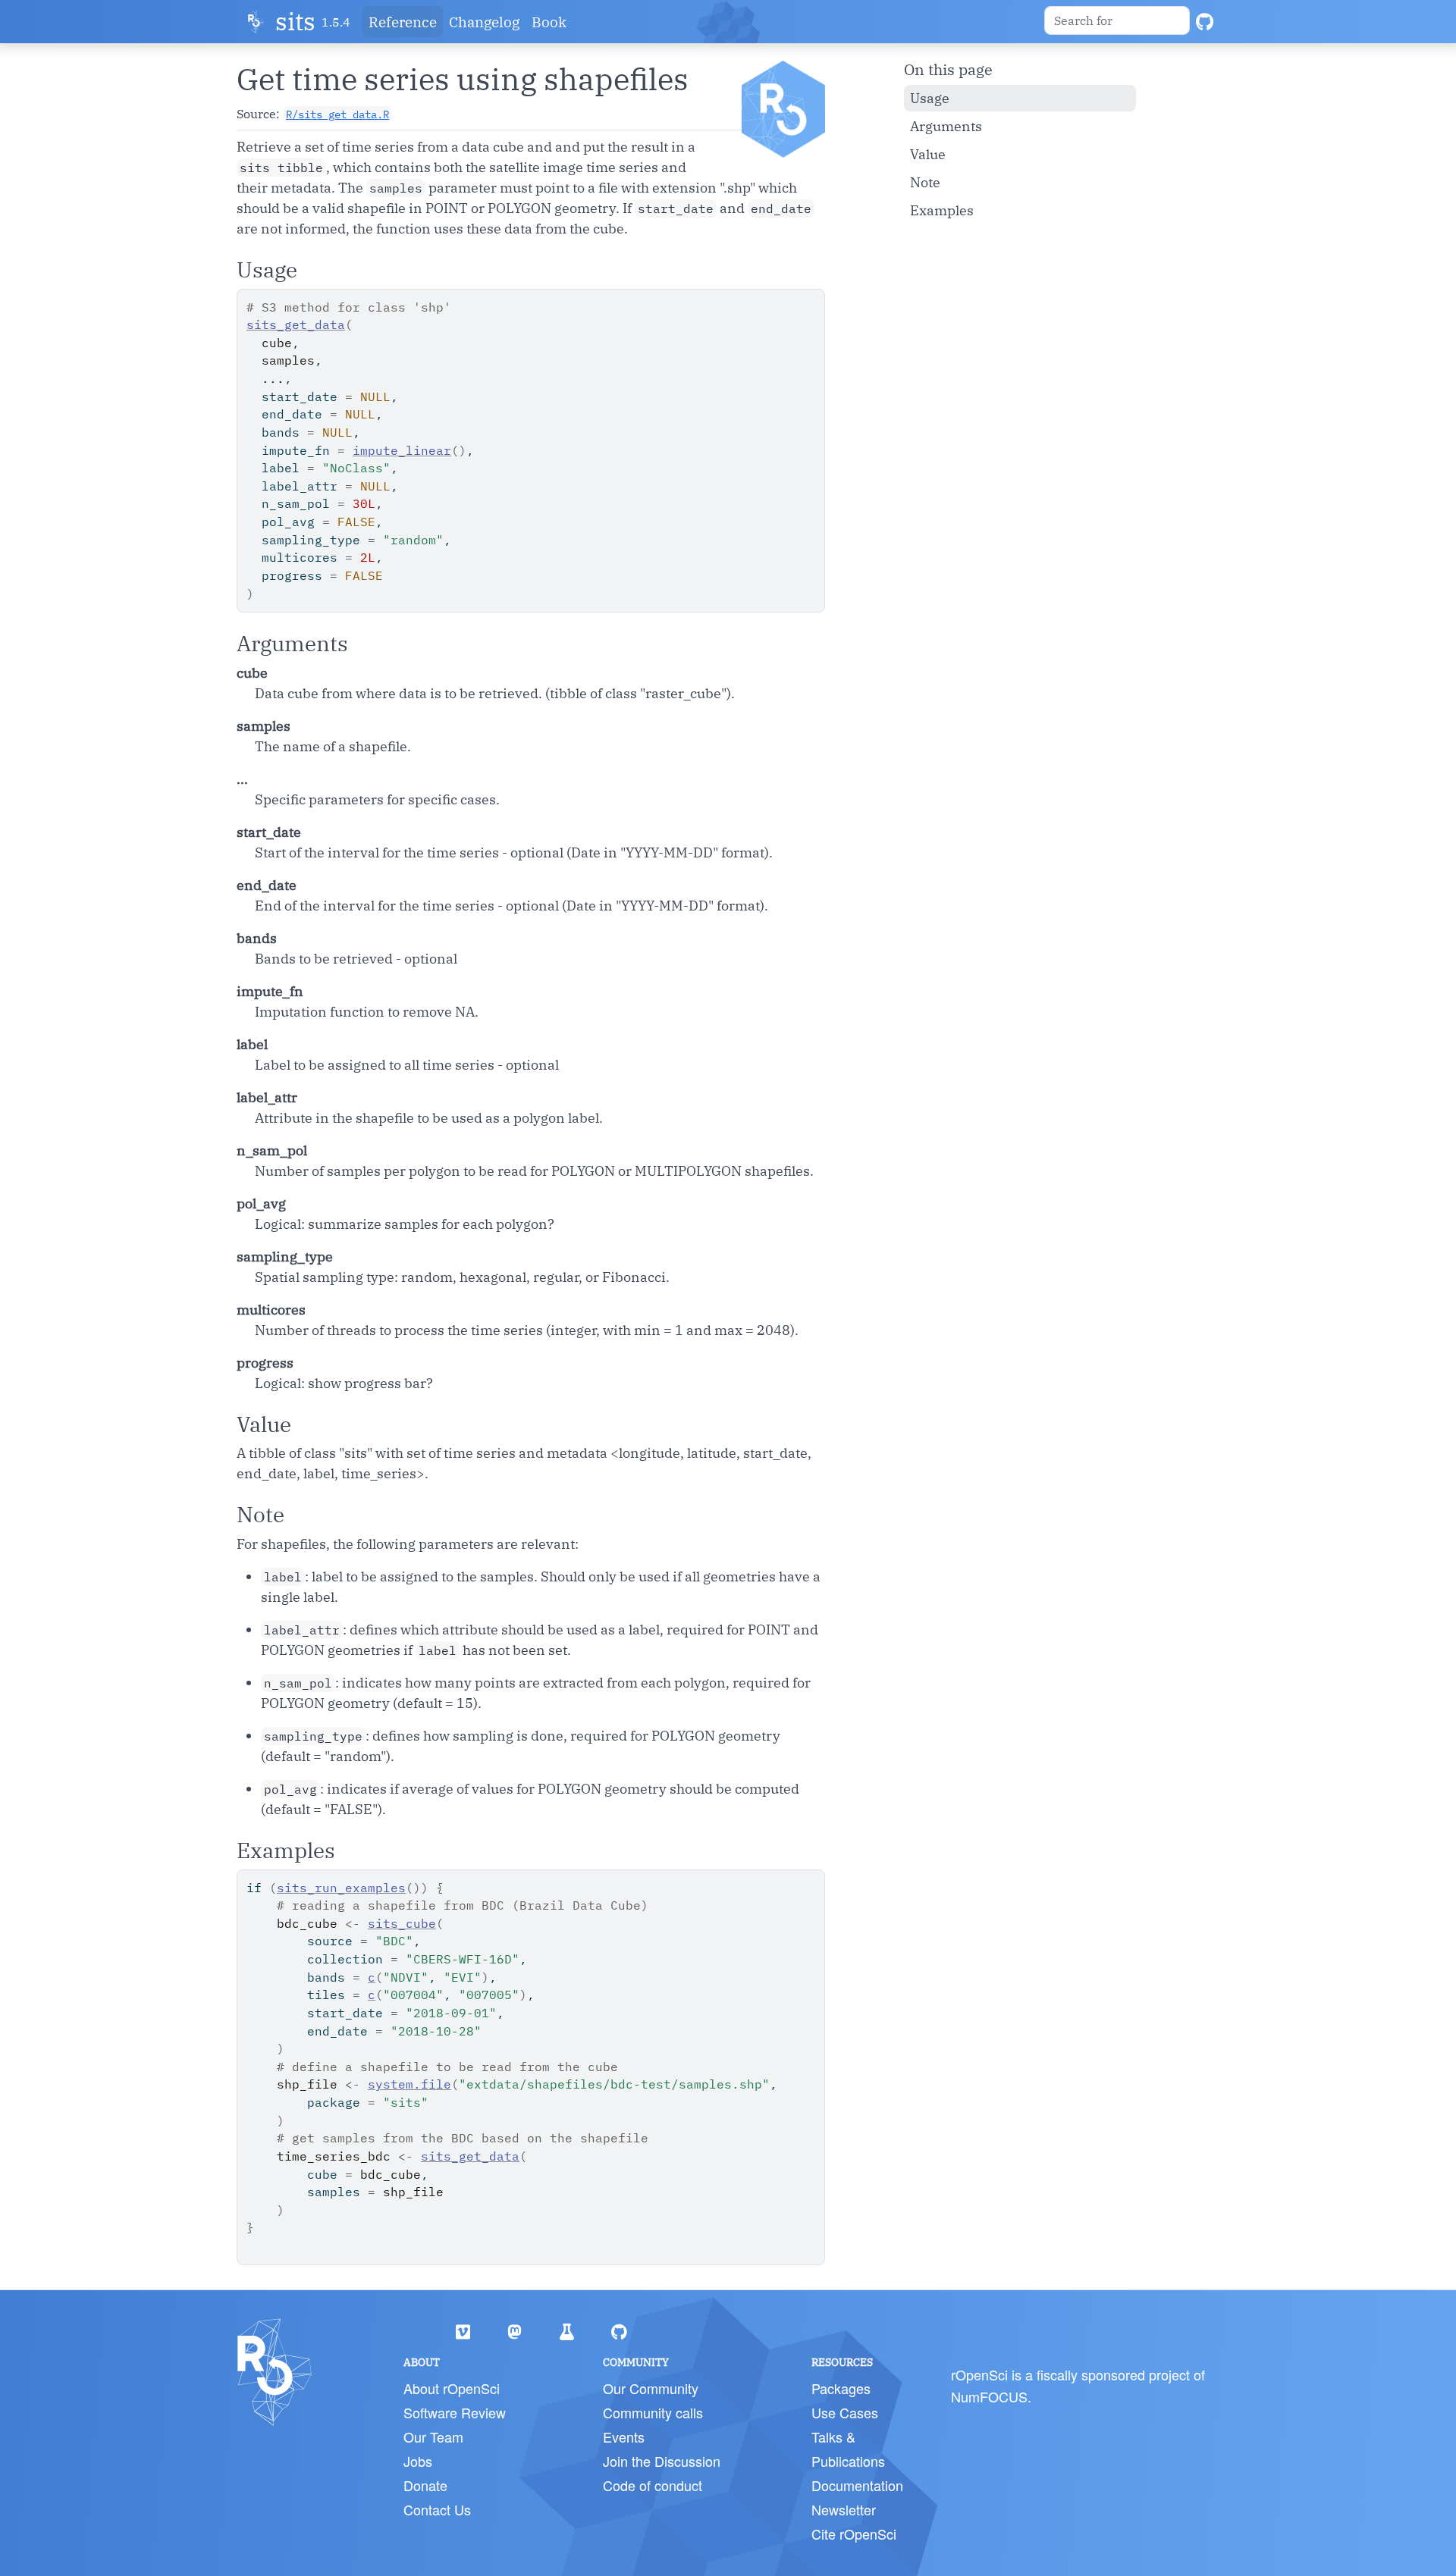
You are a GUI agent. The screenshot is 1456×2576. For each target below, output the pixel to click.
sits (295, 22)
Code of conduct (653, 2485)
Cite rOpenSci (854, 2534)
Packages (841, 2388)
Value (928, 154)
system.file (409, 2084)
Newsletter (844, 2509)
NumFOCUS (989, 2396)
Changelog (484, 22)
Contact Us (437, 2509)
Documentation (857, 2485)
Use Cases (845, 2412)
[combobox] (1117, 20)
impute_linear (402, 450)
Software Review (455, 2412)
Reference (403, 22)
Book (549, 22)
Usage (930, 98)
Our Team (433, 2437)
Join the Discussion (662, 2461)
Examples (942, 210)
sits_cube (402, 1923)
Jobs (418, 2461)
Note (925, 182)
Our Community (651, 2388)
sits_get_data (296, 324)
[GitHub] (1205, 22)
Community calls (653, 2412)
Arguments (946, 126)
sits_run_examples (341, 1888)
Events (624, 2437)
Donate (425, 2485)
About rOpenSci (452, 2388)
